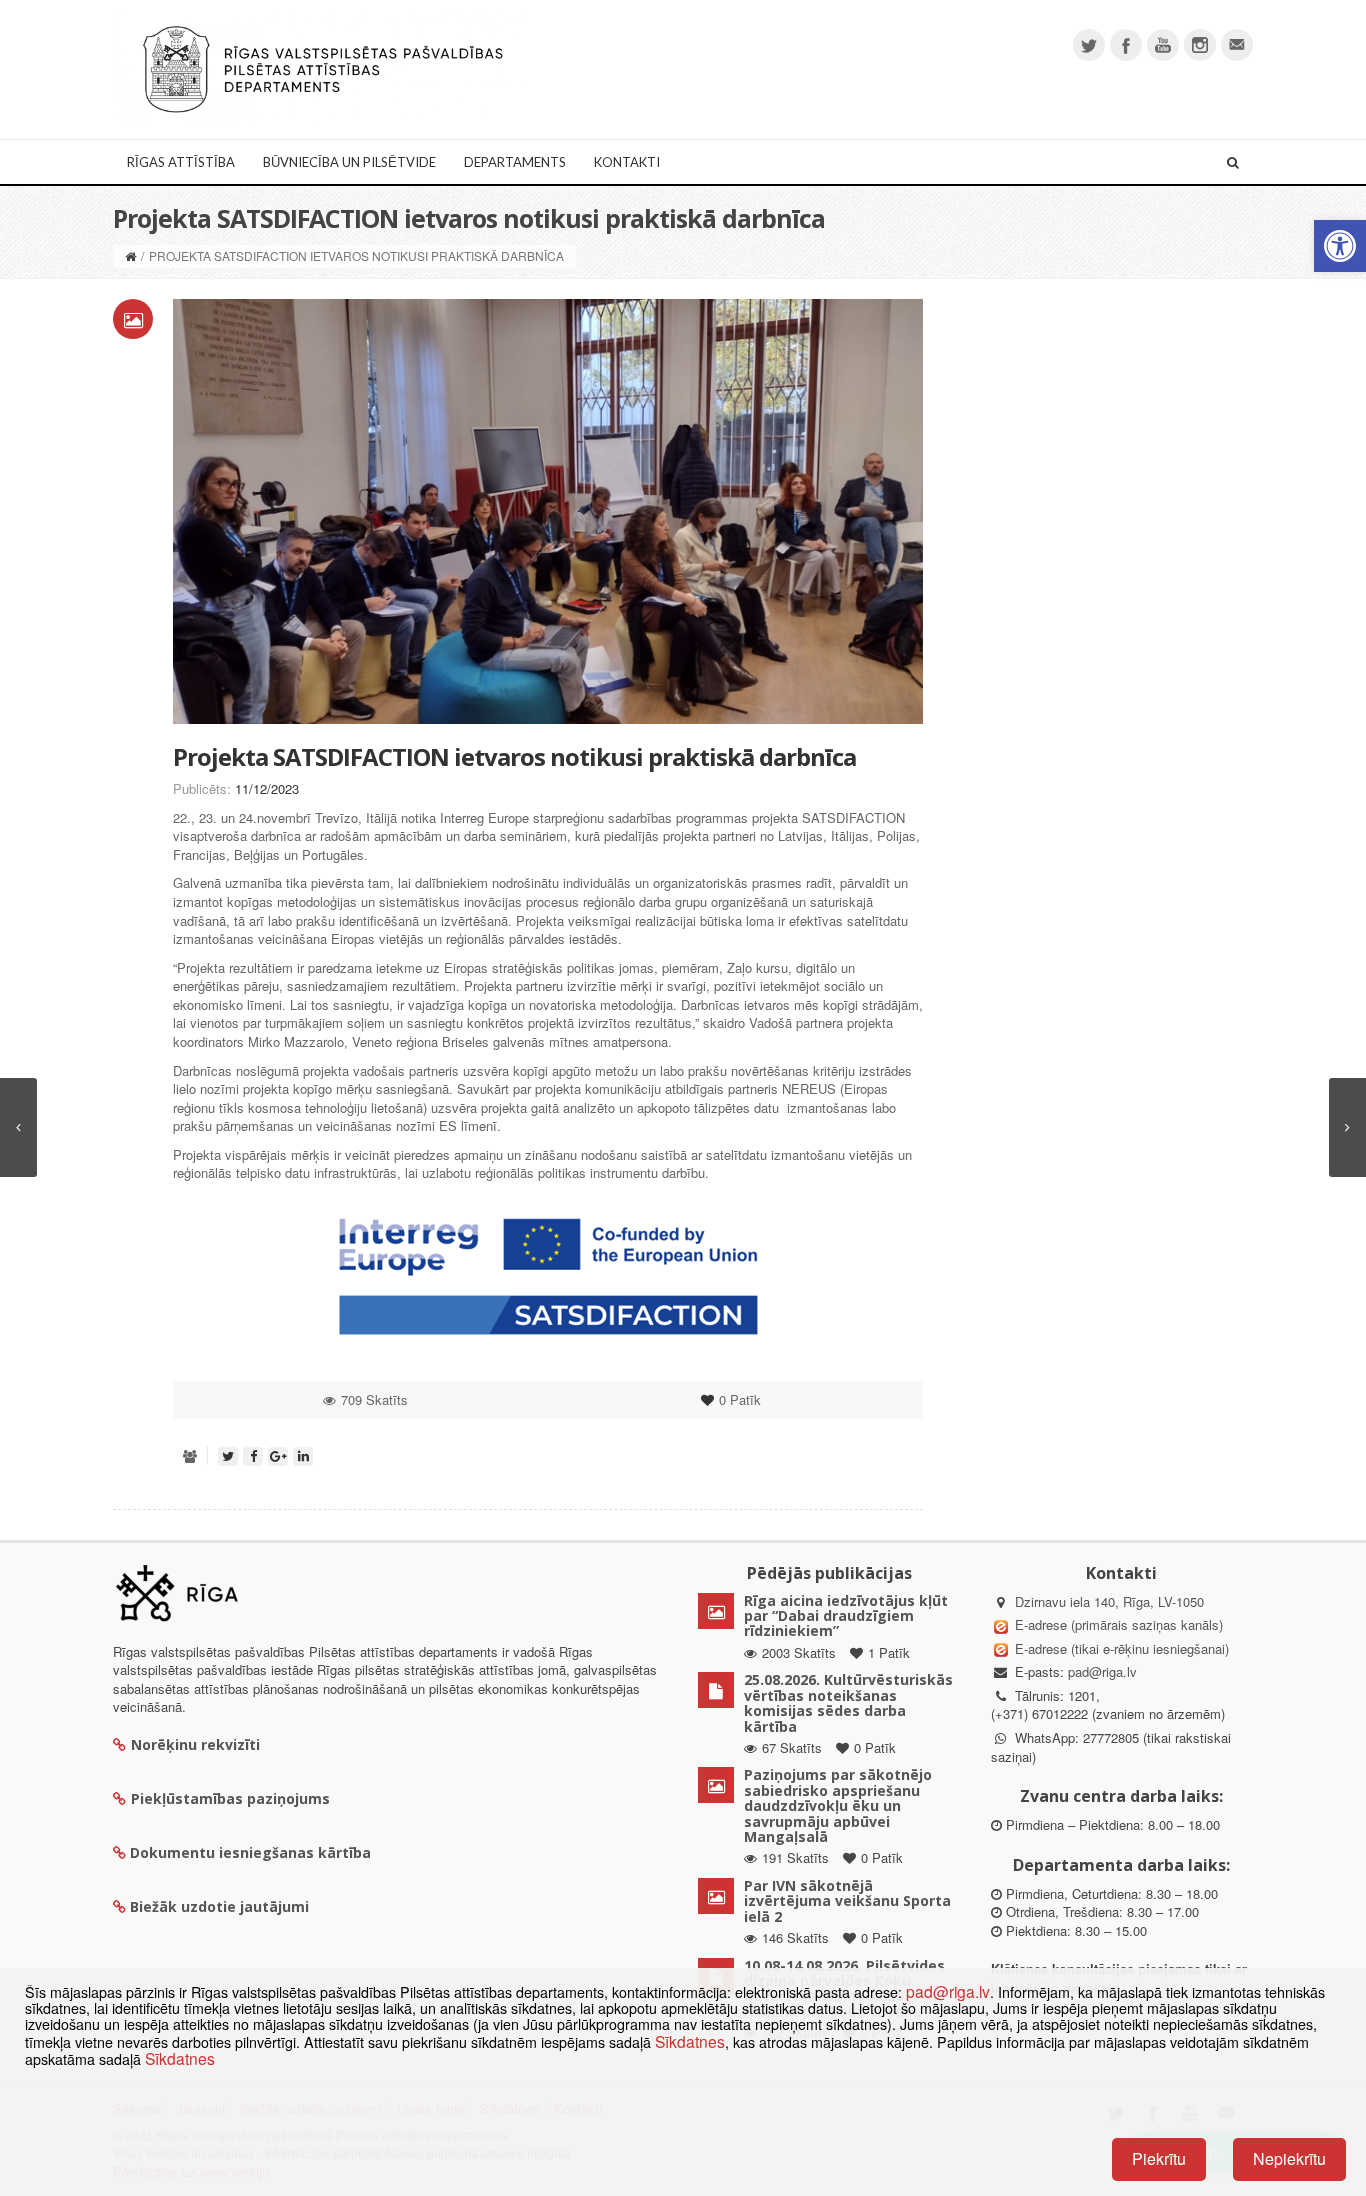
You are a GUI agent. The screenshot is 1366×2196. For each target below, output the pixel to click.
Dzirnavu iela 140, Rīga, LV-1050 (1109, 1601)
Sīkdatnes (690, 2041)
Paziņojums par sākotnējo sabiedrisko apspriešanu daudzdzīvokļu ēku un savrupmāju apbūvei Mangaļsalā (838, 1805)
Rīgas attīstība (181, 162)
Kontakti (627, 162)
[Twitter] (1089, 45)
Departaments (515, 162)
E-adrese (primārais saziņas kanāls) (1119, 1624)
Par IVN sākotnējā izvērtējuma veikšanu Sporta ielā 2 (847, 1901)
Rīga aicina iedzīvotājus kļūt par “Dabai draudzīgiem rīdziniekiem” (846, 1616)
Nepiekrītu (1289, 2158)
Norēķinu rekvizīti (195, 1744)
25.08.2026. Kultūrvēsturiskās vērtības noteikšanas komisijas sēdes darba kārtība (848, 1702)
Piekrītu (1159, 2158)
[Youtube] (1163, 45)
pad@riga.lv (1102, 1671)
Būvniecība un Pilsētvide (349, 162)
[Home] (130, 255)
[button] (1340, 246)
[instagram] (1200, 45)
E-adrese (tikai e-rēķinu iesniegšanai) (1120, 1648)
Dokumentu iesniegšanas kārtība (250, 1852)
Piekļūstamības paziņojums (230, 1798)
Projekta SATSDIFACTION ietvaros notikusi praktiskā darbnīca (514, 756)
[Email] (1237, 45)
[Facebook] (1126, 45)
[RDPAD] (323, 67)
